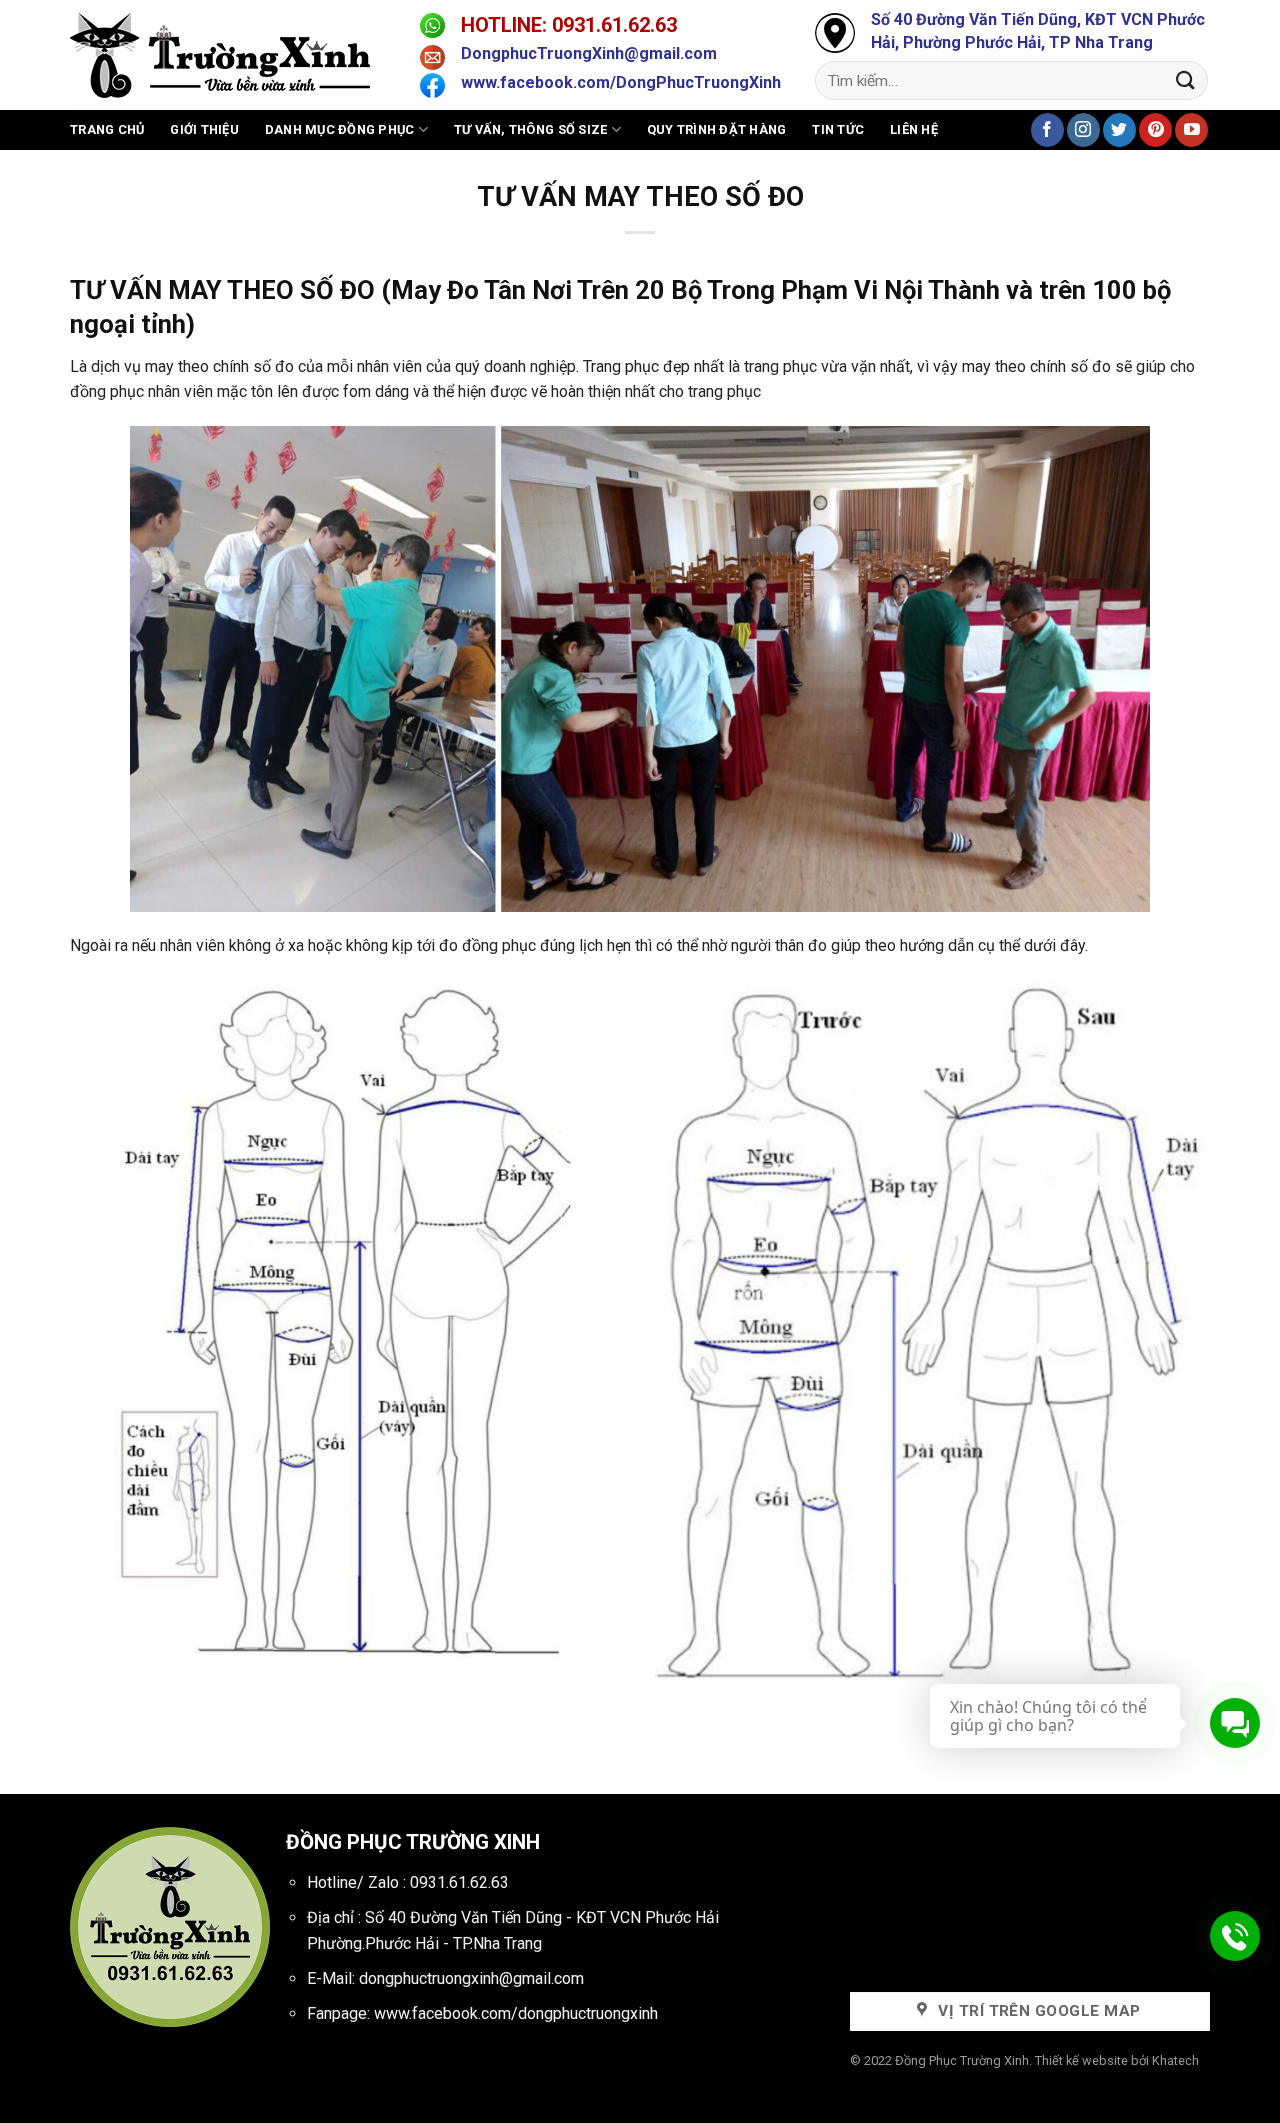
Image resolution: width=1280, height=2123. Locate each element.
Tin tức (838, 129)
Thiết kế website (1081, 2060)
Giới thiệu (204, 129)
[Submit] (1186, 80)
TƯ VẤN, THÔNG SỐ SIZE (530, 129)
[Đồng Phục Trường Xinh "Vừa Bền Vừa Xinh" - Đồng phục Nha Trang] (230, 55)
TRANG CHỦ (107, 129)
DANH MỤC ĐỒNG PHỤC (340, 129)
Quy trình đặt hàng (717, 129)
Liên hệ (914, 129)
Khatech (1175, 2060)
